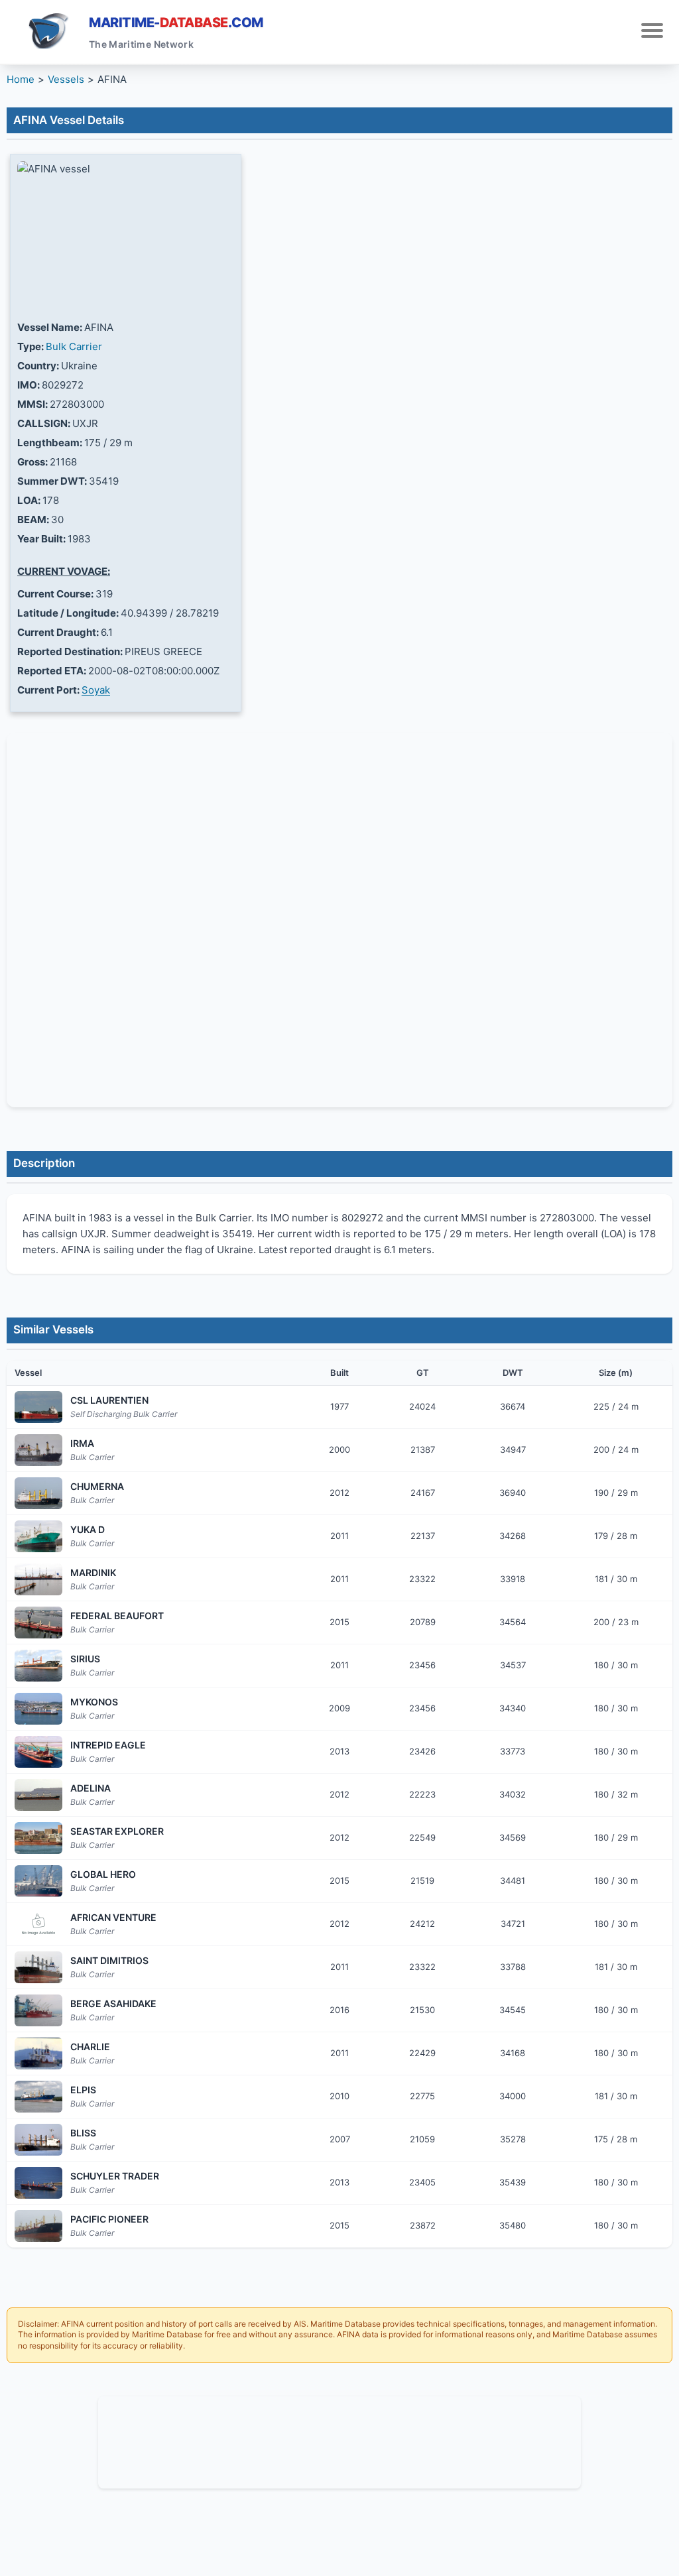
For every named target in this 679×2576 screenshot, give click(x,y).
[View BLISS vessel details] (38, 2140)
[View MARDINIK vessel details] (38, 1579)
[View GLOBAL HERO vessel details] (38, 1881)
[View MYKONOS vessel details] (38, 1709)
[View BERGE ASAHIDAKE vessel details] (38, 2010)
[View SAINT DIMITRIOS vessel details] (38, 1967)
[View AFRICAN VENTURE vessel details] (38, 1924)
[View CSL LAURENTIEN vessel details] (38, 1407)
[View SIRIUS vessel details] (38, 1666)
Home (21, 79)
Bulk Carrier (74, 346)
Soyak (96, 690)
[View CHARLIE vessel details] (38, 2054)
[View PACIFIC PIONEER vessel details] (38, 2226)
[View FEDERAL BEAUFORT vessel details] (38, 1623)
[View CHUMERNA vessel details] (38, 1493)
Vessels (66, 79)
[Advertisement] (339, 2440)
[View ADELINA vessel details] (38, 1795)
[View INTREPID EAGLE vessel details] (38, 1752)
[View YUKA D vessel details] (38, 1536)
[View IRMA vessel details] (38, 1450)
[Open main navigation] (652, 32)
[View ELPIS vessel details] (38, 2097)
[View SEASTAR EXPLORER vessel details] (38, 1838)
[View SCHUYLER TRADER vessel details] (38, 2183)
